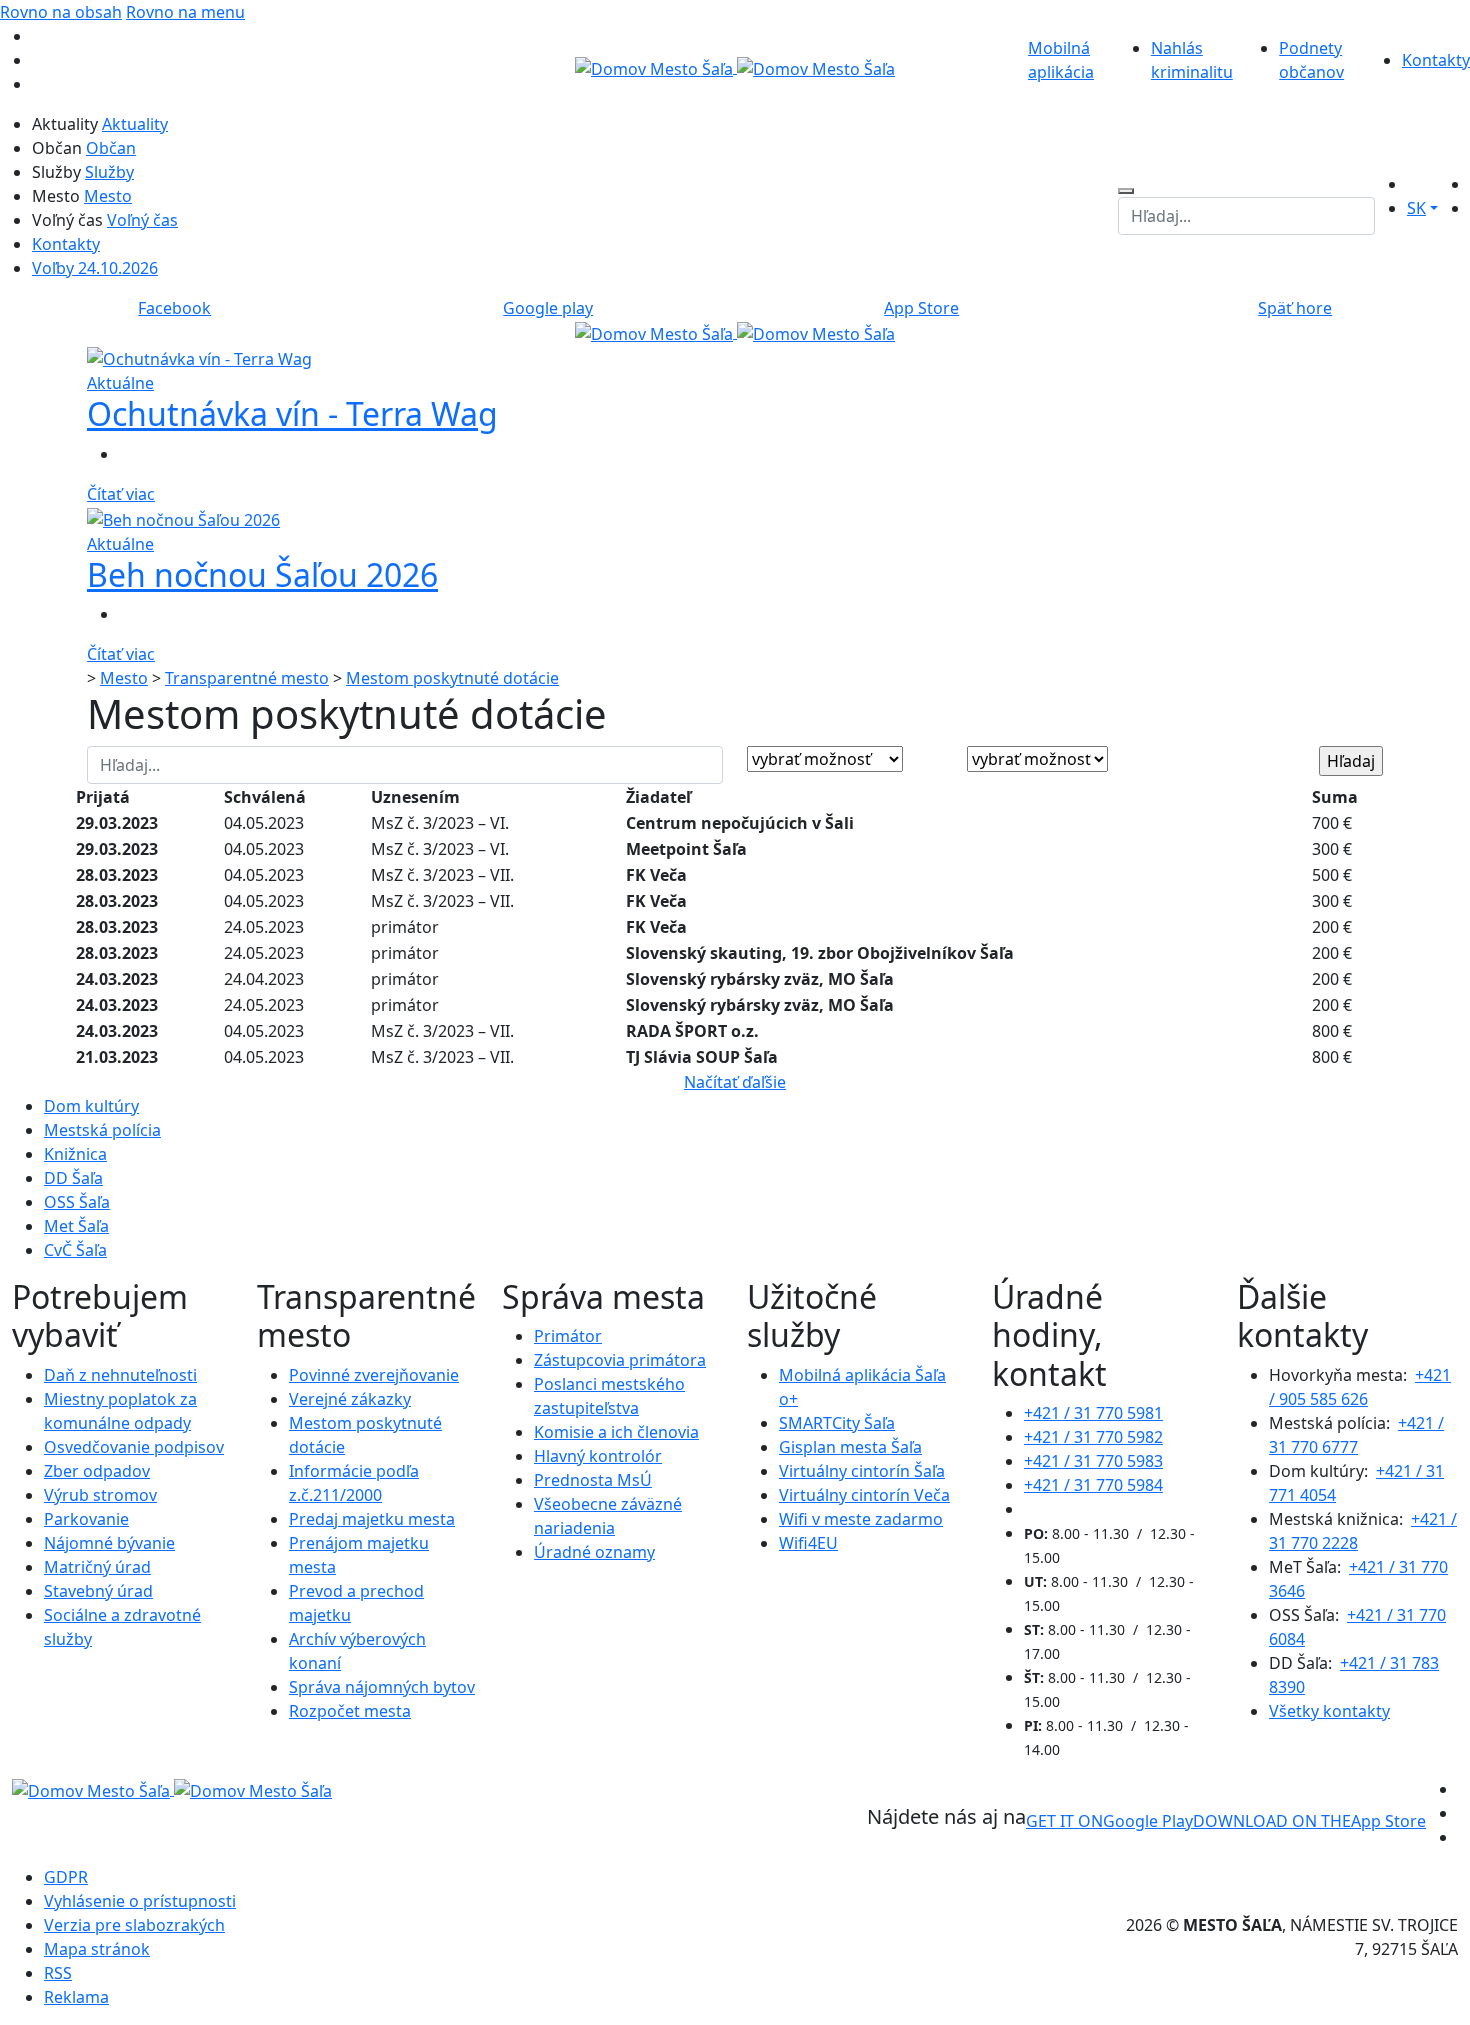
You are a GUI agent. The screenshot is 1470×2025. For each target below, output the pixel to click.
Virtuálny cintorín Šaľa (862, 1471)
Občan (111, 148)
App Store (1309, 1821)
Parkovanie (86, 1519)
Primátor (568, 1336)
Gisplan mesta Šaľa (850, 1447)
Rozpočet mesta (350, 1711)
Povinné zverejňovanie (374, 1375)
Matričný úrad (97, 1567)
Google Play (1109, 1821)
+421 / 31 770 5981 (1093, 1413)
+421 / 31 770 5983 (1093, 1461)
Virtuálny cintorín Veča (864, 1495)
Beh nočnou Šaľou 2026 (262, 574)
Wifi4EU (808, 1543)
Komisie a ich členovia (616, 1432)
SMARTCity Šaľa (837, 1423)
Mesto (108, 196)
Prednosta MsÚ (593, 1480)
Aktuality (135, 124)
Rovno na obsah (61, 12)
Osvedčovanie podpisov (134, 1447)
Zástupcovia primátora (620, 1360)
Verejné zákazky (350, 1399)
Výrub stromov (100, 1495)
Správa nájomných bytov (382, 1687)
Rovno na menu (185, 12)
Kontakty (1436, 60)
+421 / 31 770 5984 (1093, 1485)
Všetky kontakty (1329, 1711)
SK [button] (1416, 208)
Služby (109, 172)
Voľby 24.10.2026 (95, 268)
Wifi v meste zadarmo (861, 1519)
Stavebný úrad (98, 1591)
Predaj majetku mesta (372, 1519)
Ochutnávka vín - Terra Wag (292, 413)
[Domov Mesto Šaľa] (735, 332)
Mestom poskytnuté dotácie (452, 678)
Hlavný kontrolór (598, 1456)
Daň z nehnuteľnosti (120, 1375)
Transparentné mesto (247, 678)
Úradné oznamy (594, 1552)
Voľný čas (142, 220)
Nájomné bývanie (109, 1543)
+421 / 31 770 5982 (1093, 1437)
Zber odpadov (97, 1471)
